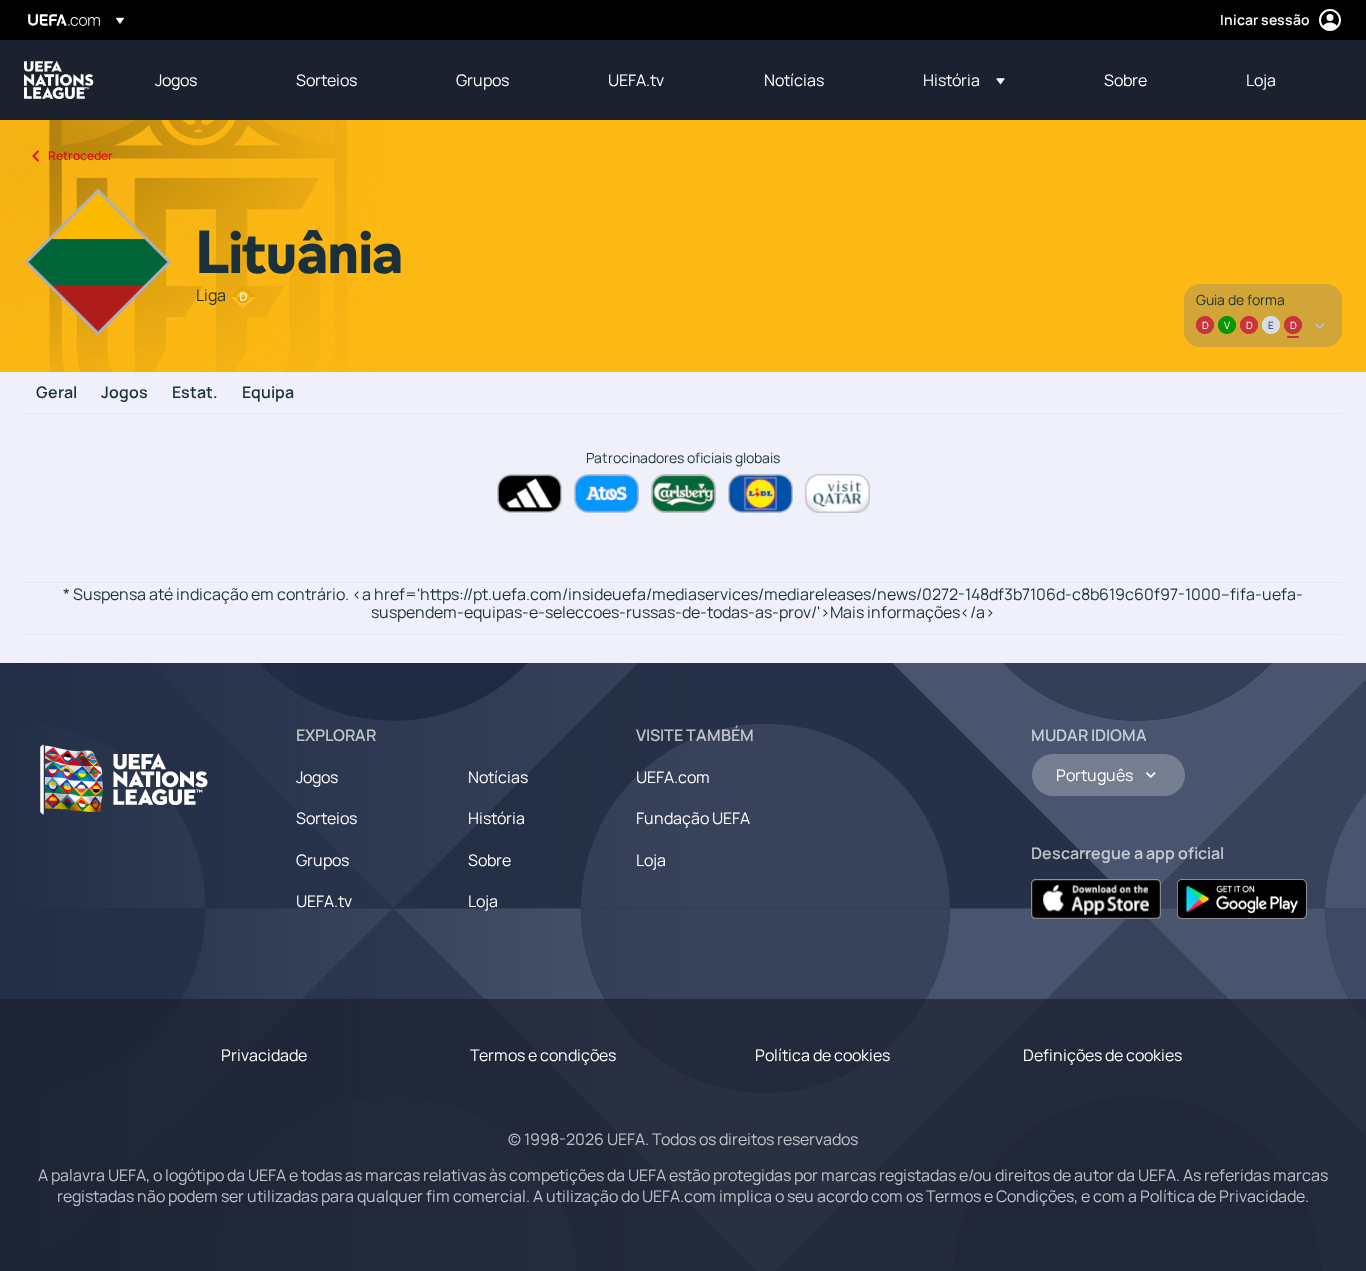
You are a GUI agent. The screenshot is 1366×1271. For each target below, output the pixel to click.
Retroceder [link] (80, 155)
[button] (964, 80)
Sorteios (326, 818)
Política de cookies (822, 1055)
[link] (176, 80)
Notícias (498, 777)
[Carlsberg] (683, 493)
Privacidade (264, 1055)
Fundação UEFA (693, 818)
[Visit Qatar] (837, 493)
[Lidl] (760, 493)
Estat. (195, 393)
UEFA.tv (324, 901)
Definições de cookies (1102, 1055)
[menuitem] (200, 80)
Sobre (489, 860)
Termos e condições (543, 1055)
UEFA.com (673, 777)
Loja (483, 901)
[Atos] (606, 493)
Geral (56, 393)
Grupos (322, 860)
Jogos (124, 393)
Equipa (268, 393)
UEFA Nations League (59, 80)
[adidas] (529, 493)
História (496, 818)
